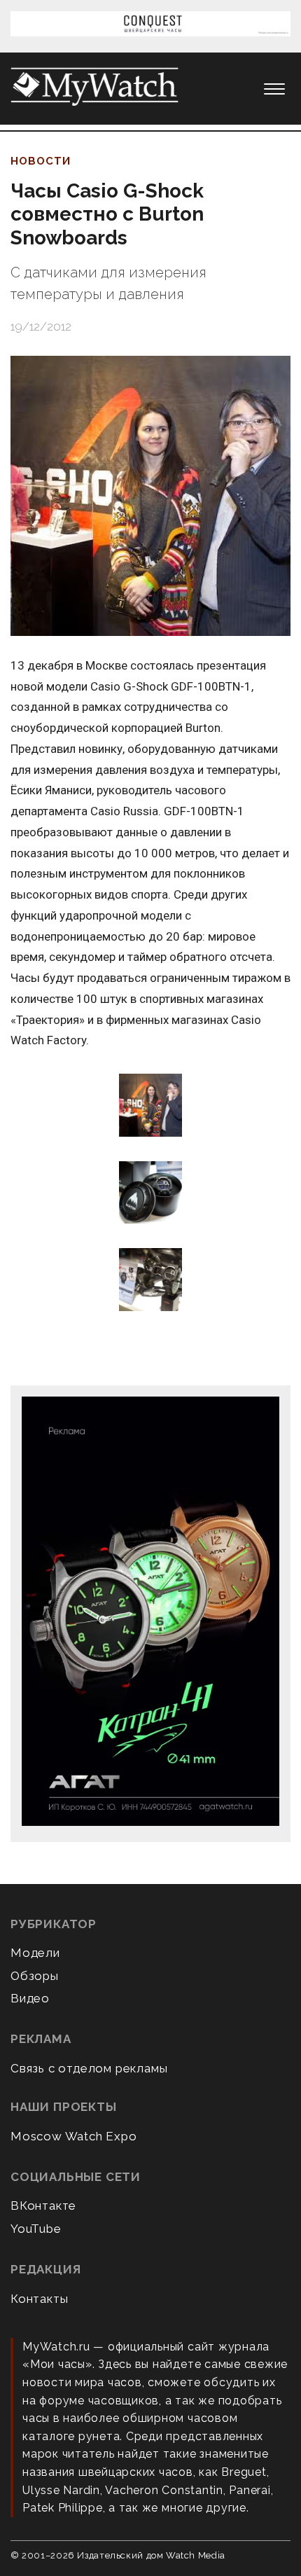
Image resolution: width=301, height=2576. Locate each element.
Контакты (39, 2299)
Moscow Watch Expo (74, 2136)
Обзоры (35, 1976)
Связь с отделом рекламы (89, 2068)
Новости (41, 161)
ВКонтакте (43, 2205)
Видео (30, 1998)
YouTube (36, 2229)
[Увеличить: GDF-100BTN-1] (150, 1106)
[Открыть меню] (274, 89)
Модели (35, 1953)
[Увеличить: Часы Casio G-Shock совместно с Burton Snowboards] (150, 496)
